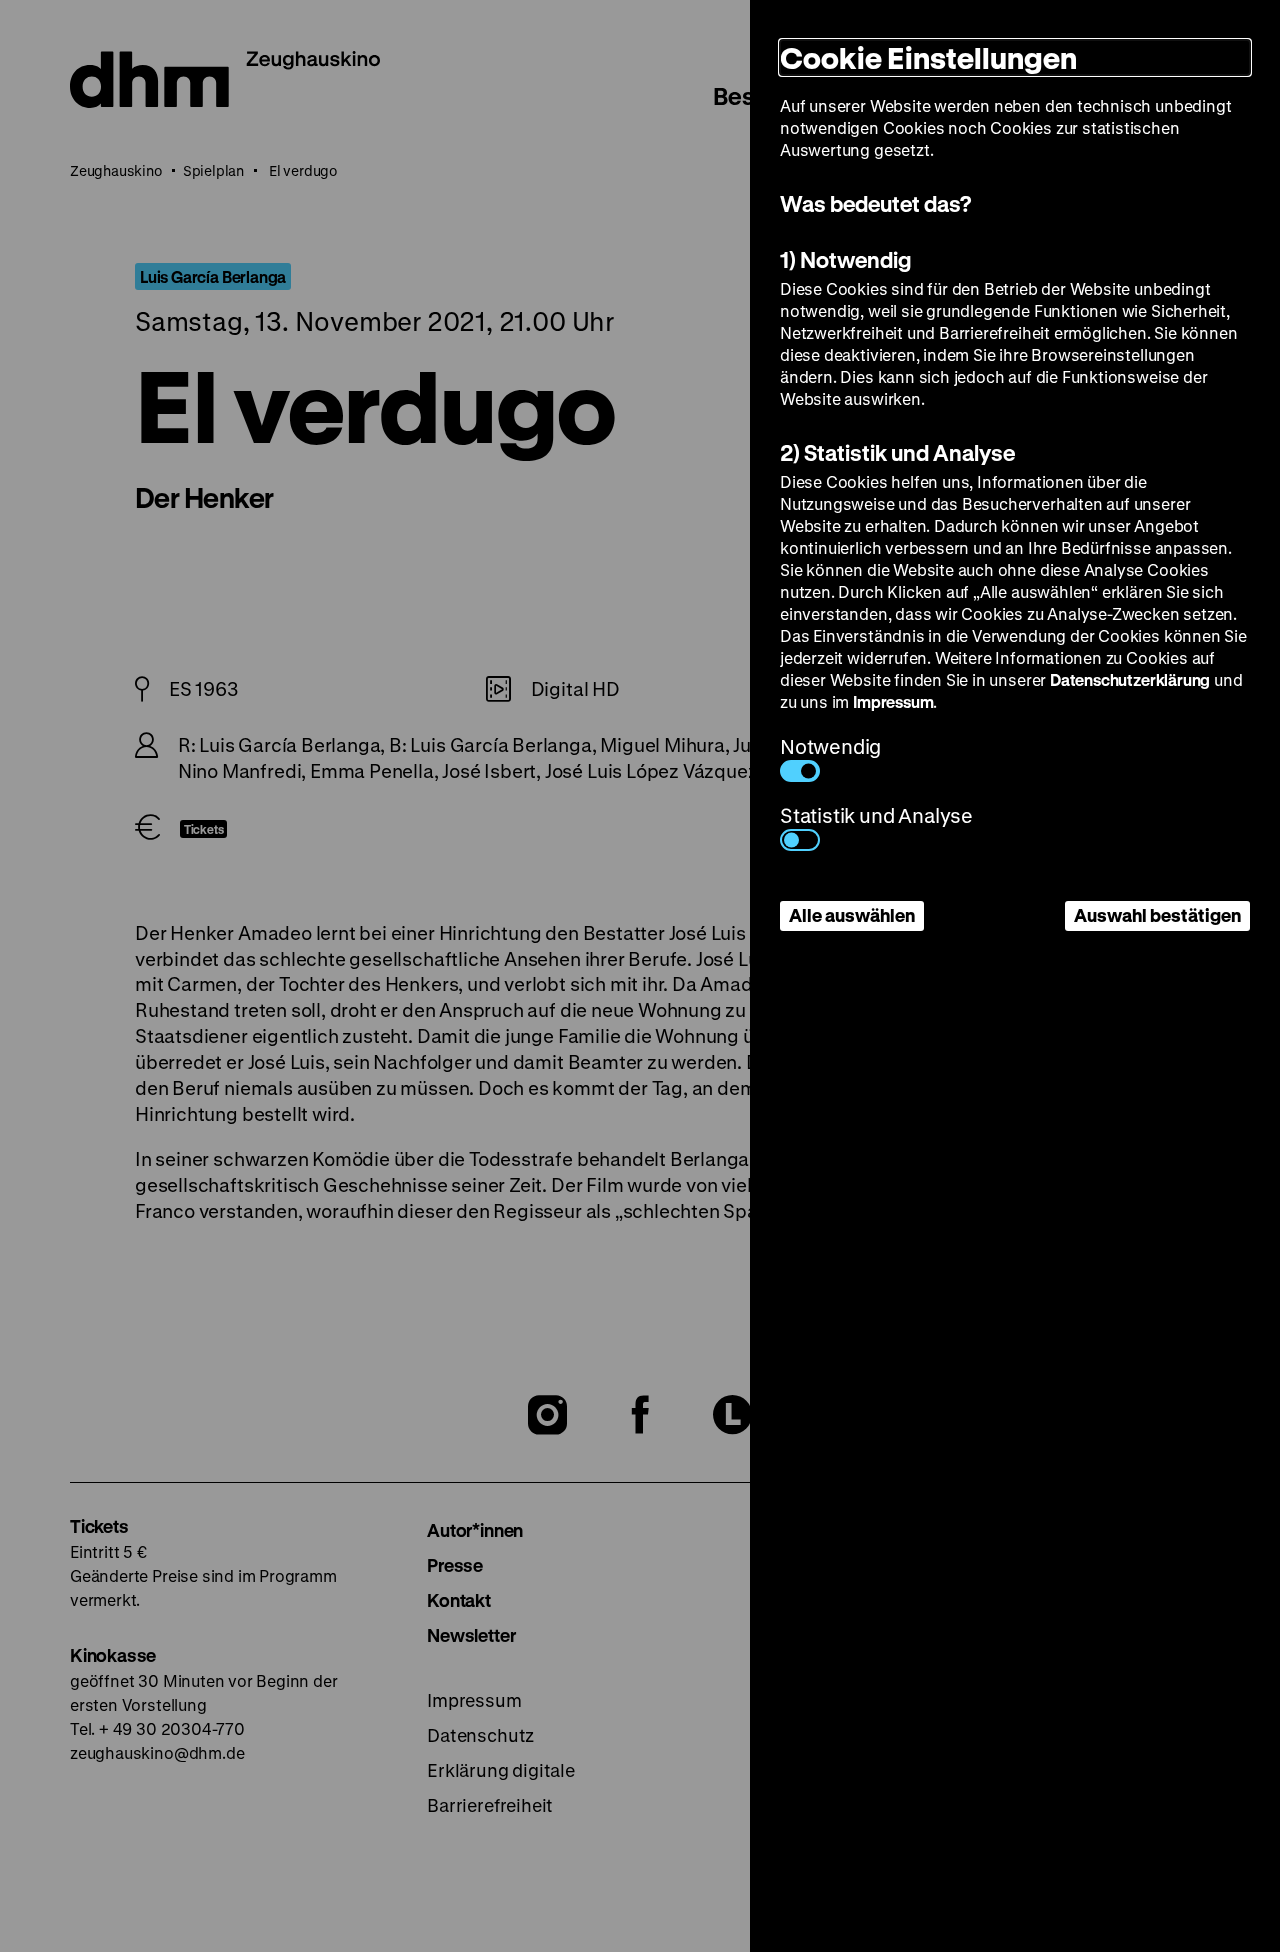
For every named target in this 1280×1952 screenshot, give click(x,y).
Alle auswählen (852, 915)
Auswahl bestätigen (1157, 915)
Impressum (893, 701)
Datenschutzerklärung (1130, 679)
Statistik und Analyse (876, 815)
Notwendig (830, 746)
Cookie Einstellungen (928, 57)
